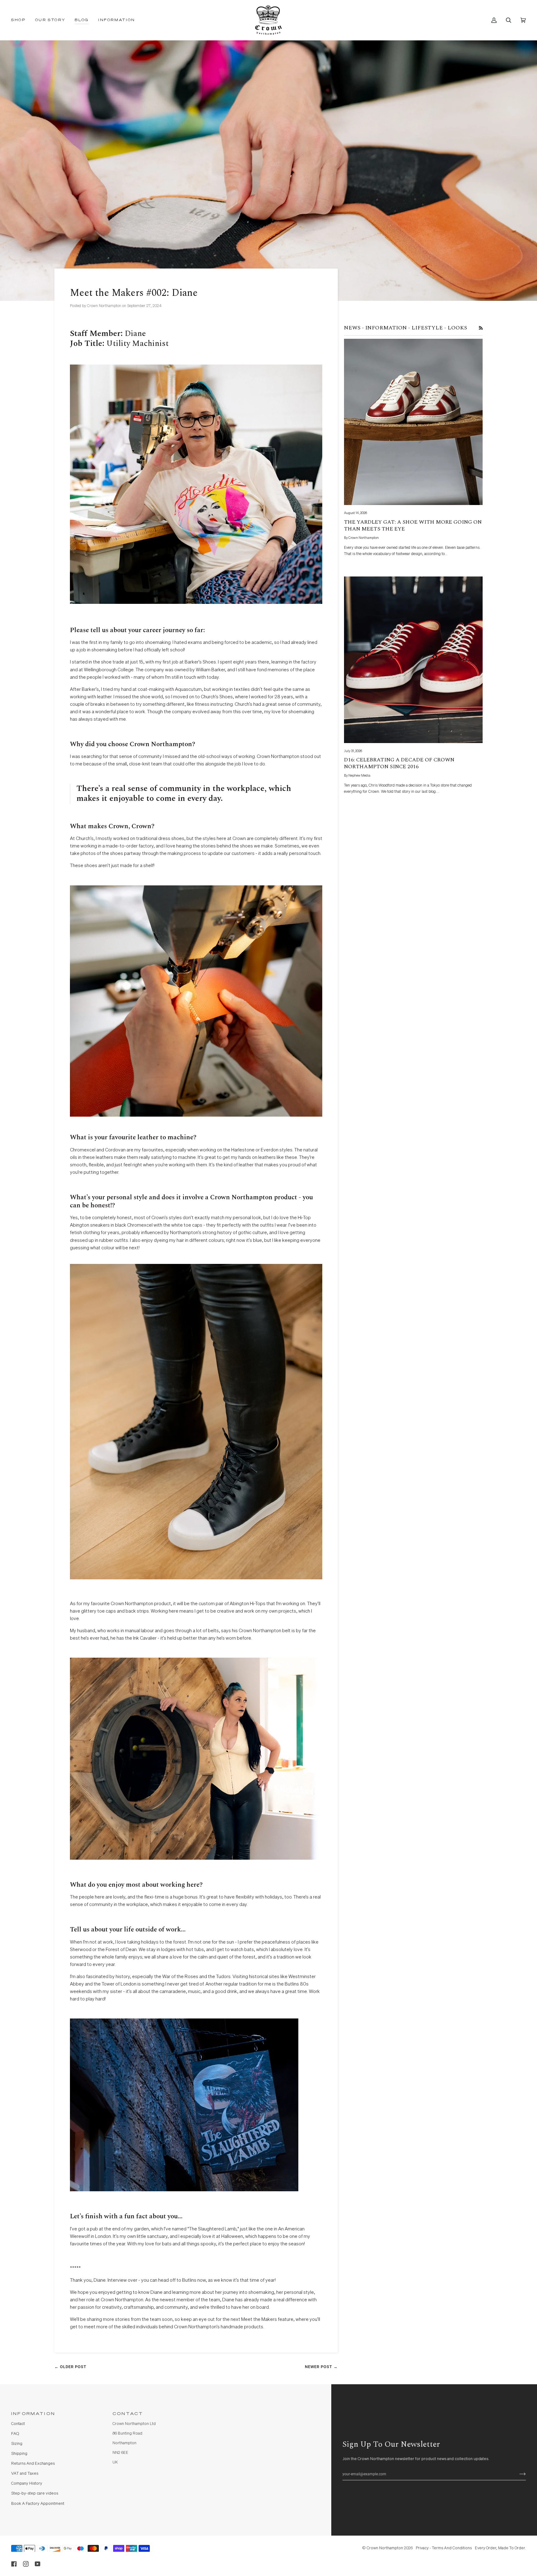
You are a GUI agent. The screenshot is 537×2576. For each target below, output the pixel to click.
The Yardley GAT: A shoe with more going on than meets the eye (413, 526)
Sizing (17, 2444)
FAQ (15, 2434)
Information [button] (33, 2414)
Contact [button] (128, 2414)
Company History (27, 2484)
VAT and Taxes (25, 2474)
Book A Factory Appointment (38, 2504)
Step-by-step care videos (35, 2493)
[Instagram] (26, 2564)
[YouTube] (38, 2564)
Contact (18, 2424)
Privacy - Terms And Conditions (444, 2548)
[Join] (518, 2474)
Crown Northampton (385, 2548)
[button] (21, 20)
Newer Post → (321, 2367)
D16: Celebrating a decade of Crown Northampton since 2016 (399, 763)
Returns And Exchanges (33, 2464)
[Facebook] (14, 2564)
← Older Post (70, 2367)
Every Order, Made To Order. (500, 2548)
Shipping (19, 2454)
